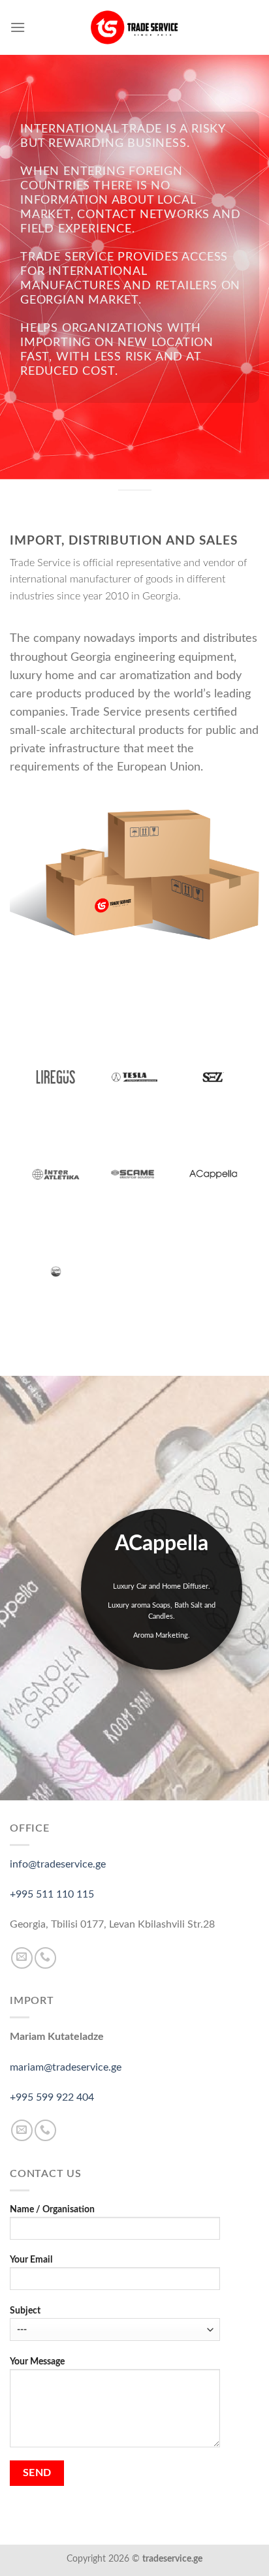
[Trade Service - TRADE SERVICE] (134, 27)
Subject (25, 2311)
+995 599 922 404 (52, 2097)
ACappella (162, 1544)
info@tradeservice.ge (58, 1864)
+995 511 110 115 (52, 1894)
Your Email (31, 2260)
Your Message (37, 2361)
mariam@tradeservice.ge (66, 2067)
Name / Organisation (52, 2209)
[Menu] (18, 27)
